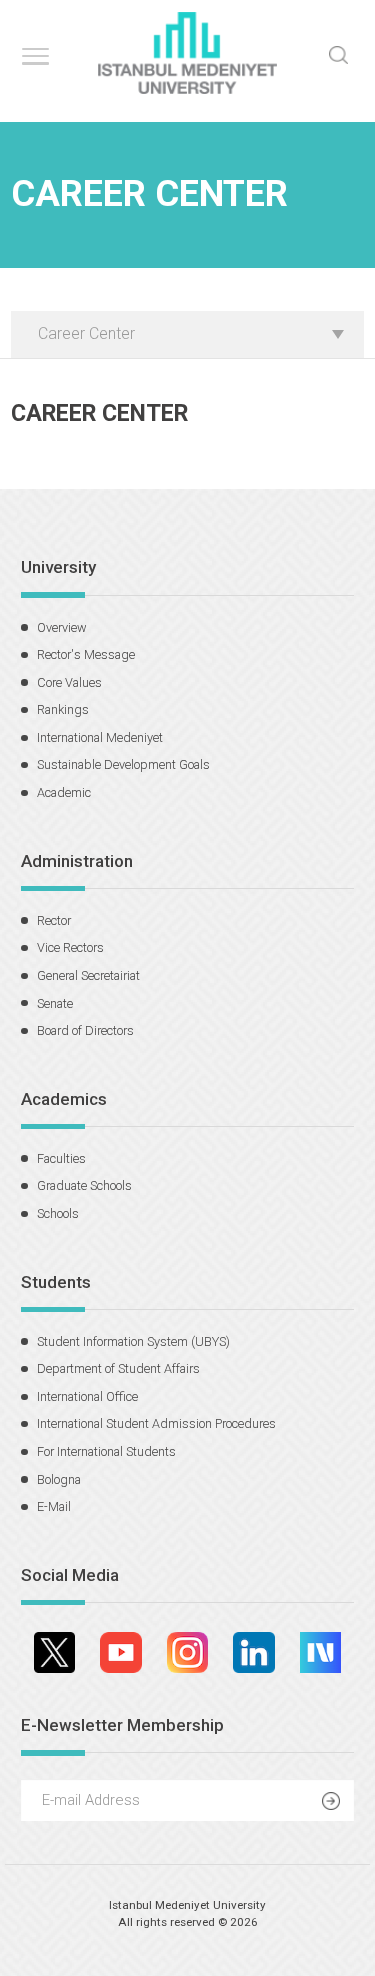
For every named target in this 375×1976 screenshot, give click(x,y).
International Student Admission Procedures (156, 1423)
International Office (87, 1396)
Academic (64, 792)
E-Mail (54, 1506)
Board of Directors (85, 1030)
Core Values (69, 682)
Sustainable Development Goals (123, 764)
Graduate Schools (84, 1185)
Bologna (59, 1479)
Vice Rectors (70, 947)
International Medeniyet (100, 737)
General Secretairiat (88, 975)
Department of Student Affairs (118, 1368)
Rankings (63, 709)
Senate (55, 1003)
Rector (54, 920)
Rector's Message (86, 654)
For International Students (106, 1451)
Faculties (61, 1158)
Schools (58, 1213)
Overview (62, 627)
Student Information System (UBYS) (133, 1341)
